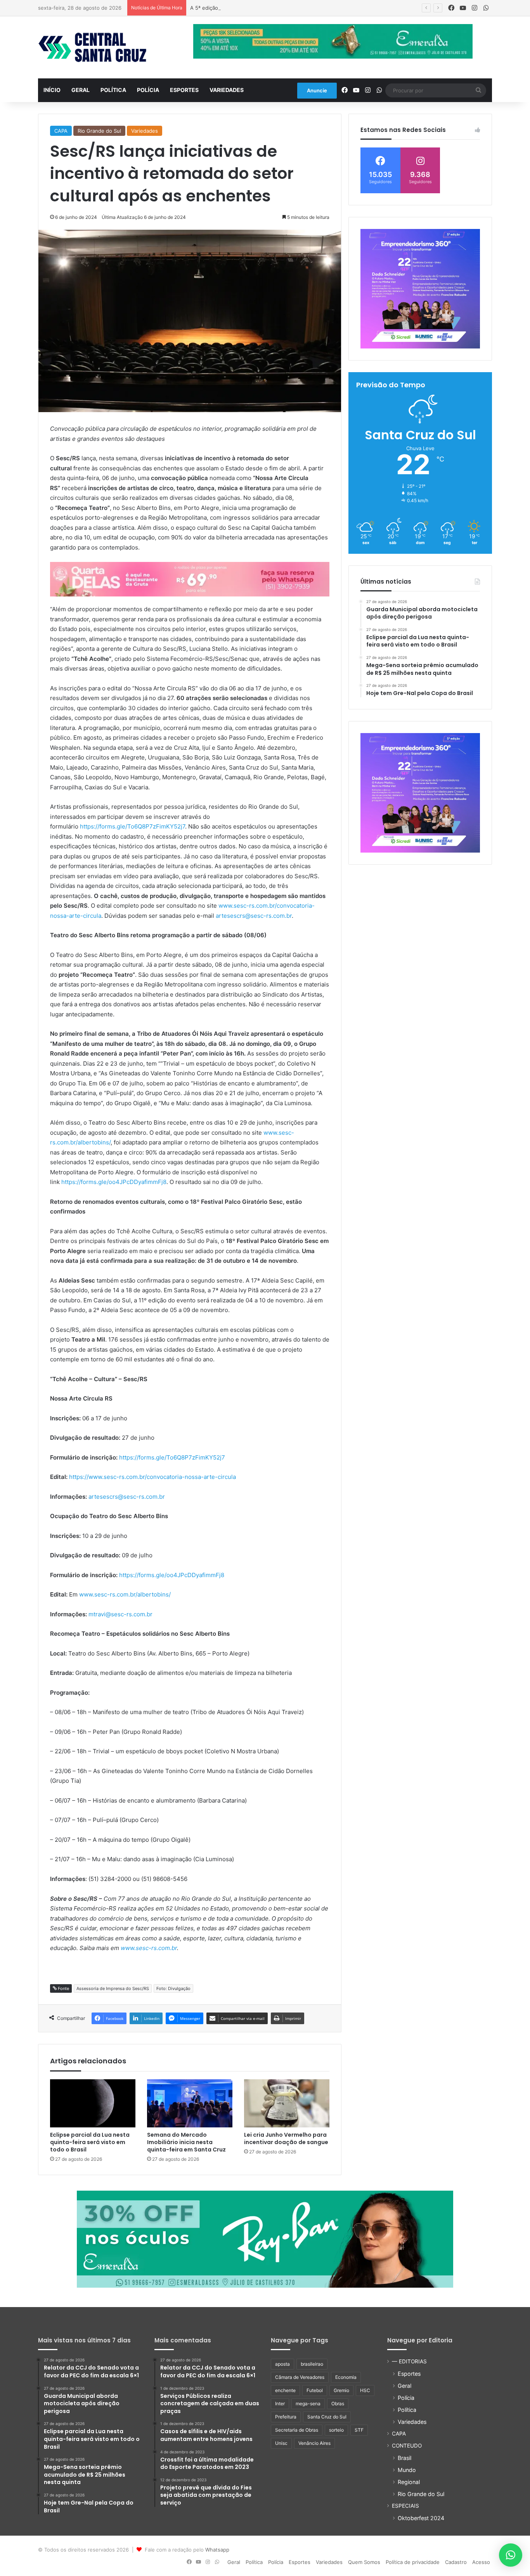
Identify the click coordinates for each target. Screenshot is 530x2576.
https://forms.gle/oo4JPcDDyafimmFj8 (114, 1182)
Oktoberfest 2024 (421, 2518)
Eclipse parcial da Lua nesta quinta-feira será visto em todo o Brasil (90, 2142)
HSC (365, 2390)
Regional (409, 2482)
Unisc (281, 2443)
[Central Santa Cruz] (92, 47)
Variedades (227, 90)
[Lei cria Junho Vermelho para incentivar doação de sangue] (287, 2103)
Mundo (407, 2470)
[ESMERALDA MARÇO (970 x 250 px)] (265, 2239)
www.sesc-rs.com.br (149, 1948)
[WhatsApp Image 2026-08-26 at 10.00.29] (420, 289)
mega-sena (308, 2404)
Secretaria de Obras (297, 2430)
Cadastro (456, 2562)
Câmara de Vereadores (300, 2377)
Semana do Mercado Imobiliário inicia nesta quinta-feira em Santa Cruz (186, 2142)
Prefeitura (286, 2417)
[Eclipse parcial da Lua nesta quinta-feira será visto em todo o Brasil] (93, 2103)
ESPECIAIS (405, 2506)
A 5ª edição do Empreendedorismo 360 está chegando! (257, 8)
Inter (280, 2404)
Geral (81, 90)
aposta (282, 2364)
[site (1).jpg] (190, 579)
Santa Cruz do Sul (327, 2417)
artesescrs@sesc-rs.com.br (254, 916)
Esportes (184, 90)
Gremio (341, 2390)
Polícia (148, 90)
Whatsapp (217, 2550)
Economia (346, 2377)
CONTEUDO (407, 2446)
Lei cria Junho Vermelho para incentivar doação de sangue (286, 2138)
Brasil (404, 2458)
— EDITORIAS (409, 2361)
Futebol (315, 2390)
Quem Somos (364, 2562)
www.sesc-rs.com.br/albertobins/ (125, 1594)
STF (359, 2430)
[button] (511, 2555)
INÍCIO (52, 90)
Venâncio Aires (314, 2443)
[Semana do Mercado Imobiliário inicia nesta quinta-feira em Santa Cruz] (190, 2103)
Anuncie (317, 90)
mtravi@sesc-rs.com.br (120, 1614)
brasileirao (312, 2364)
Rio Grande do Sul (99, 131)
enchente (285, 2390)
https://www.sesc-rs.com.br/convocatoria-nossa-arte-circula (152, 1477)
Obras (338, 2404)
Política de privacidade (413, 2562)
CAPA (61, 131)
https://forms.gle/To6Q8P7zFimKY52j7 (132, 826)
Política (113, 90)
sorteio (336, 2430)
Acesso (481, 2562)
